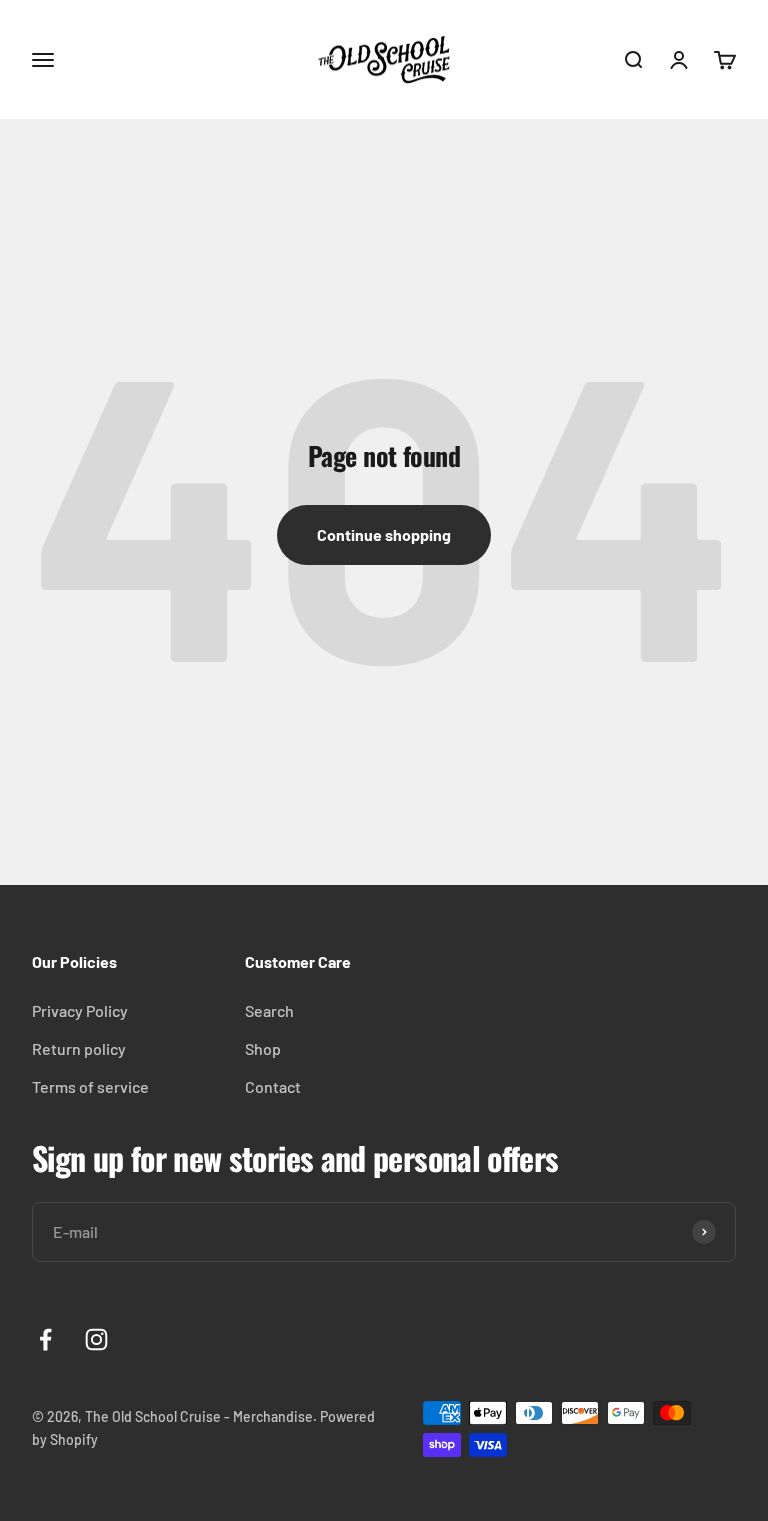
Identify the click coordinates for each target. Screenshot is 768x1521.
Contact (273, 1086)
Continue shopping (384, 534)
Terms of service (90, 1086)
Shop (263, 1048)
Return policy (79, 1048)
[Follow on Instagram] (96, 1339)
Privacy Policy (80, 1010)
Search (269, 1010)
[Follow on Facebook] (45, 1339)
